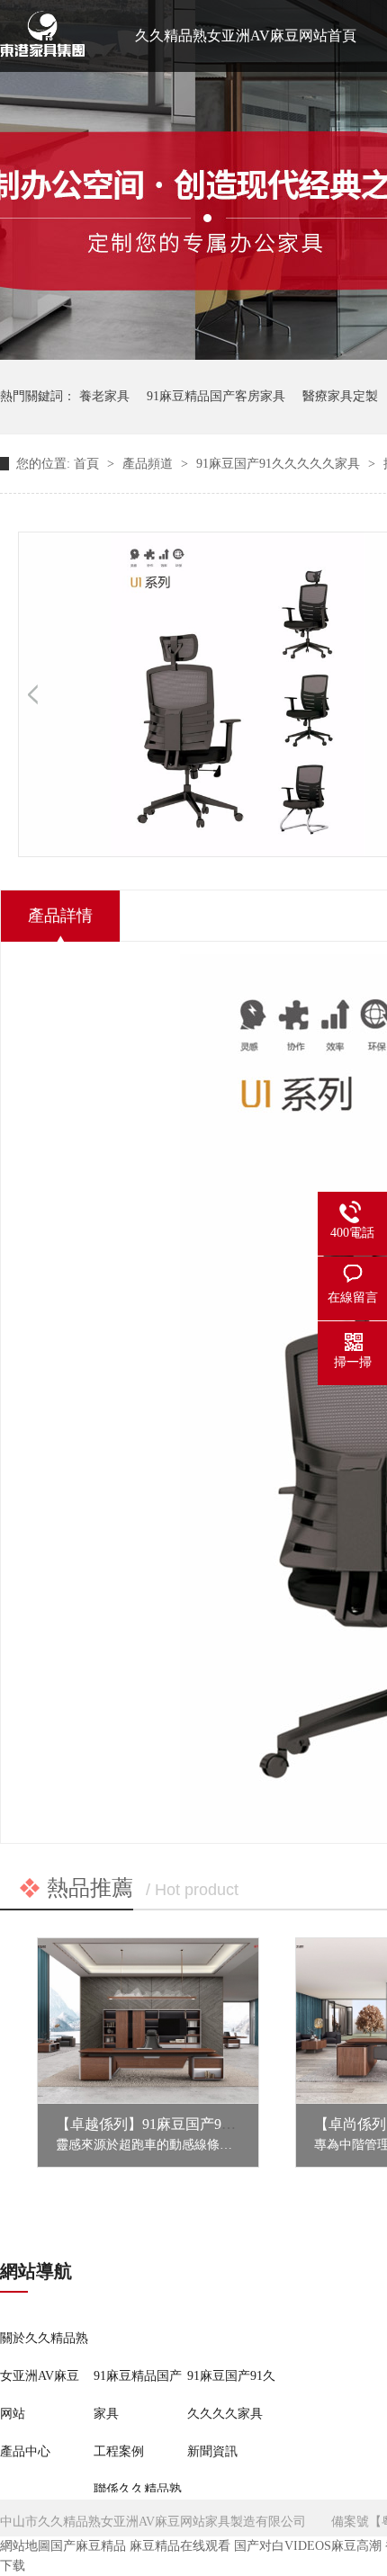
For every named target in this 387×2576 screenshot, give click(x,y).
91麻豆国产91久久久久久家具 (280, 464)
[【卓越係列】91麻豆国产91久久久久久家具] (148, 2021)
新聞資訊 (212, 2451)
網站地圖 (25, 2546)
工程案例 (119, 2451)
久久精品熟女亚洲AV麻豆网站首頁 (246, 36)
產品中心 (25, 2451)
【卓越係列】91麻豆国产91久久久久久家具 (193, 2124)
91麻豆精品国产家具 (138, 2395)
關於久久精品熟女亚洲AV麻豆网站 (44, 2376)
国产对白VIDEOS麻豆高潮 (308, 2546)
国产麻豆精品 (88, 2546)
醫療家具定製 (340, 396)
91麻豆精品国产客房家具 (216, 396)
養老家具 (104, 396)
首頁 (88, 464)
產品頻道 (149, 464)
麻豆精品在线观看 (180, 2546)
